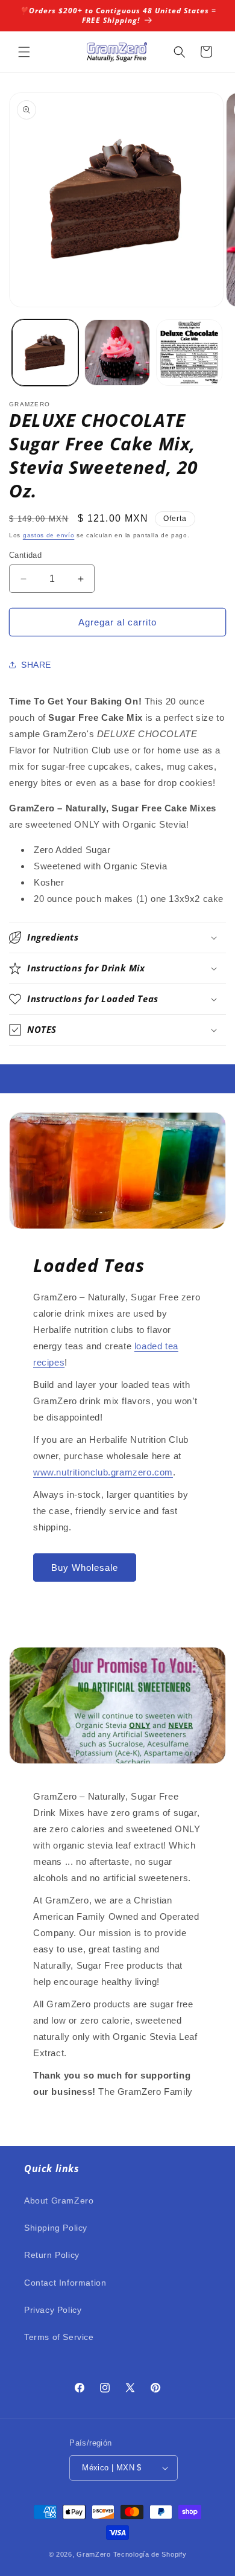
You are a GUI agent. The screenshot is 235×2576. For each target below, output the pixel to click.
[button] (24, 52)
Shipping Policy (56, 2228)
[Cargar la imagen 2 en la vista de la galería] (117, 353)
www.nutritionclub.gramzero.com (103, 1472)
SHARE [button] (36, 665)
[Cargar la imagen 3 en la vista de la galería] (189, 353)
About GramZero (59, 2200)
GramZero (94, 2554)
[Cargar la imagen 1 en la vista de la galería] (45, 353)
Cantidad (25, 555)
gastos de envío (49, 535)
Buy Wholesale (85, 1568)
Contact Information (65, 2283)
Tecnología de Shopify (150, 2554)
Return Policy (52, 2255)
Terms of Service (59, 2337)
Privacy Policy (53, 2310)
